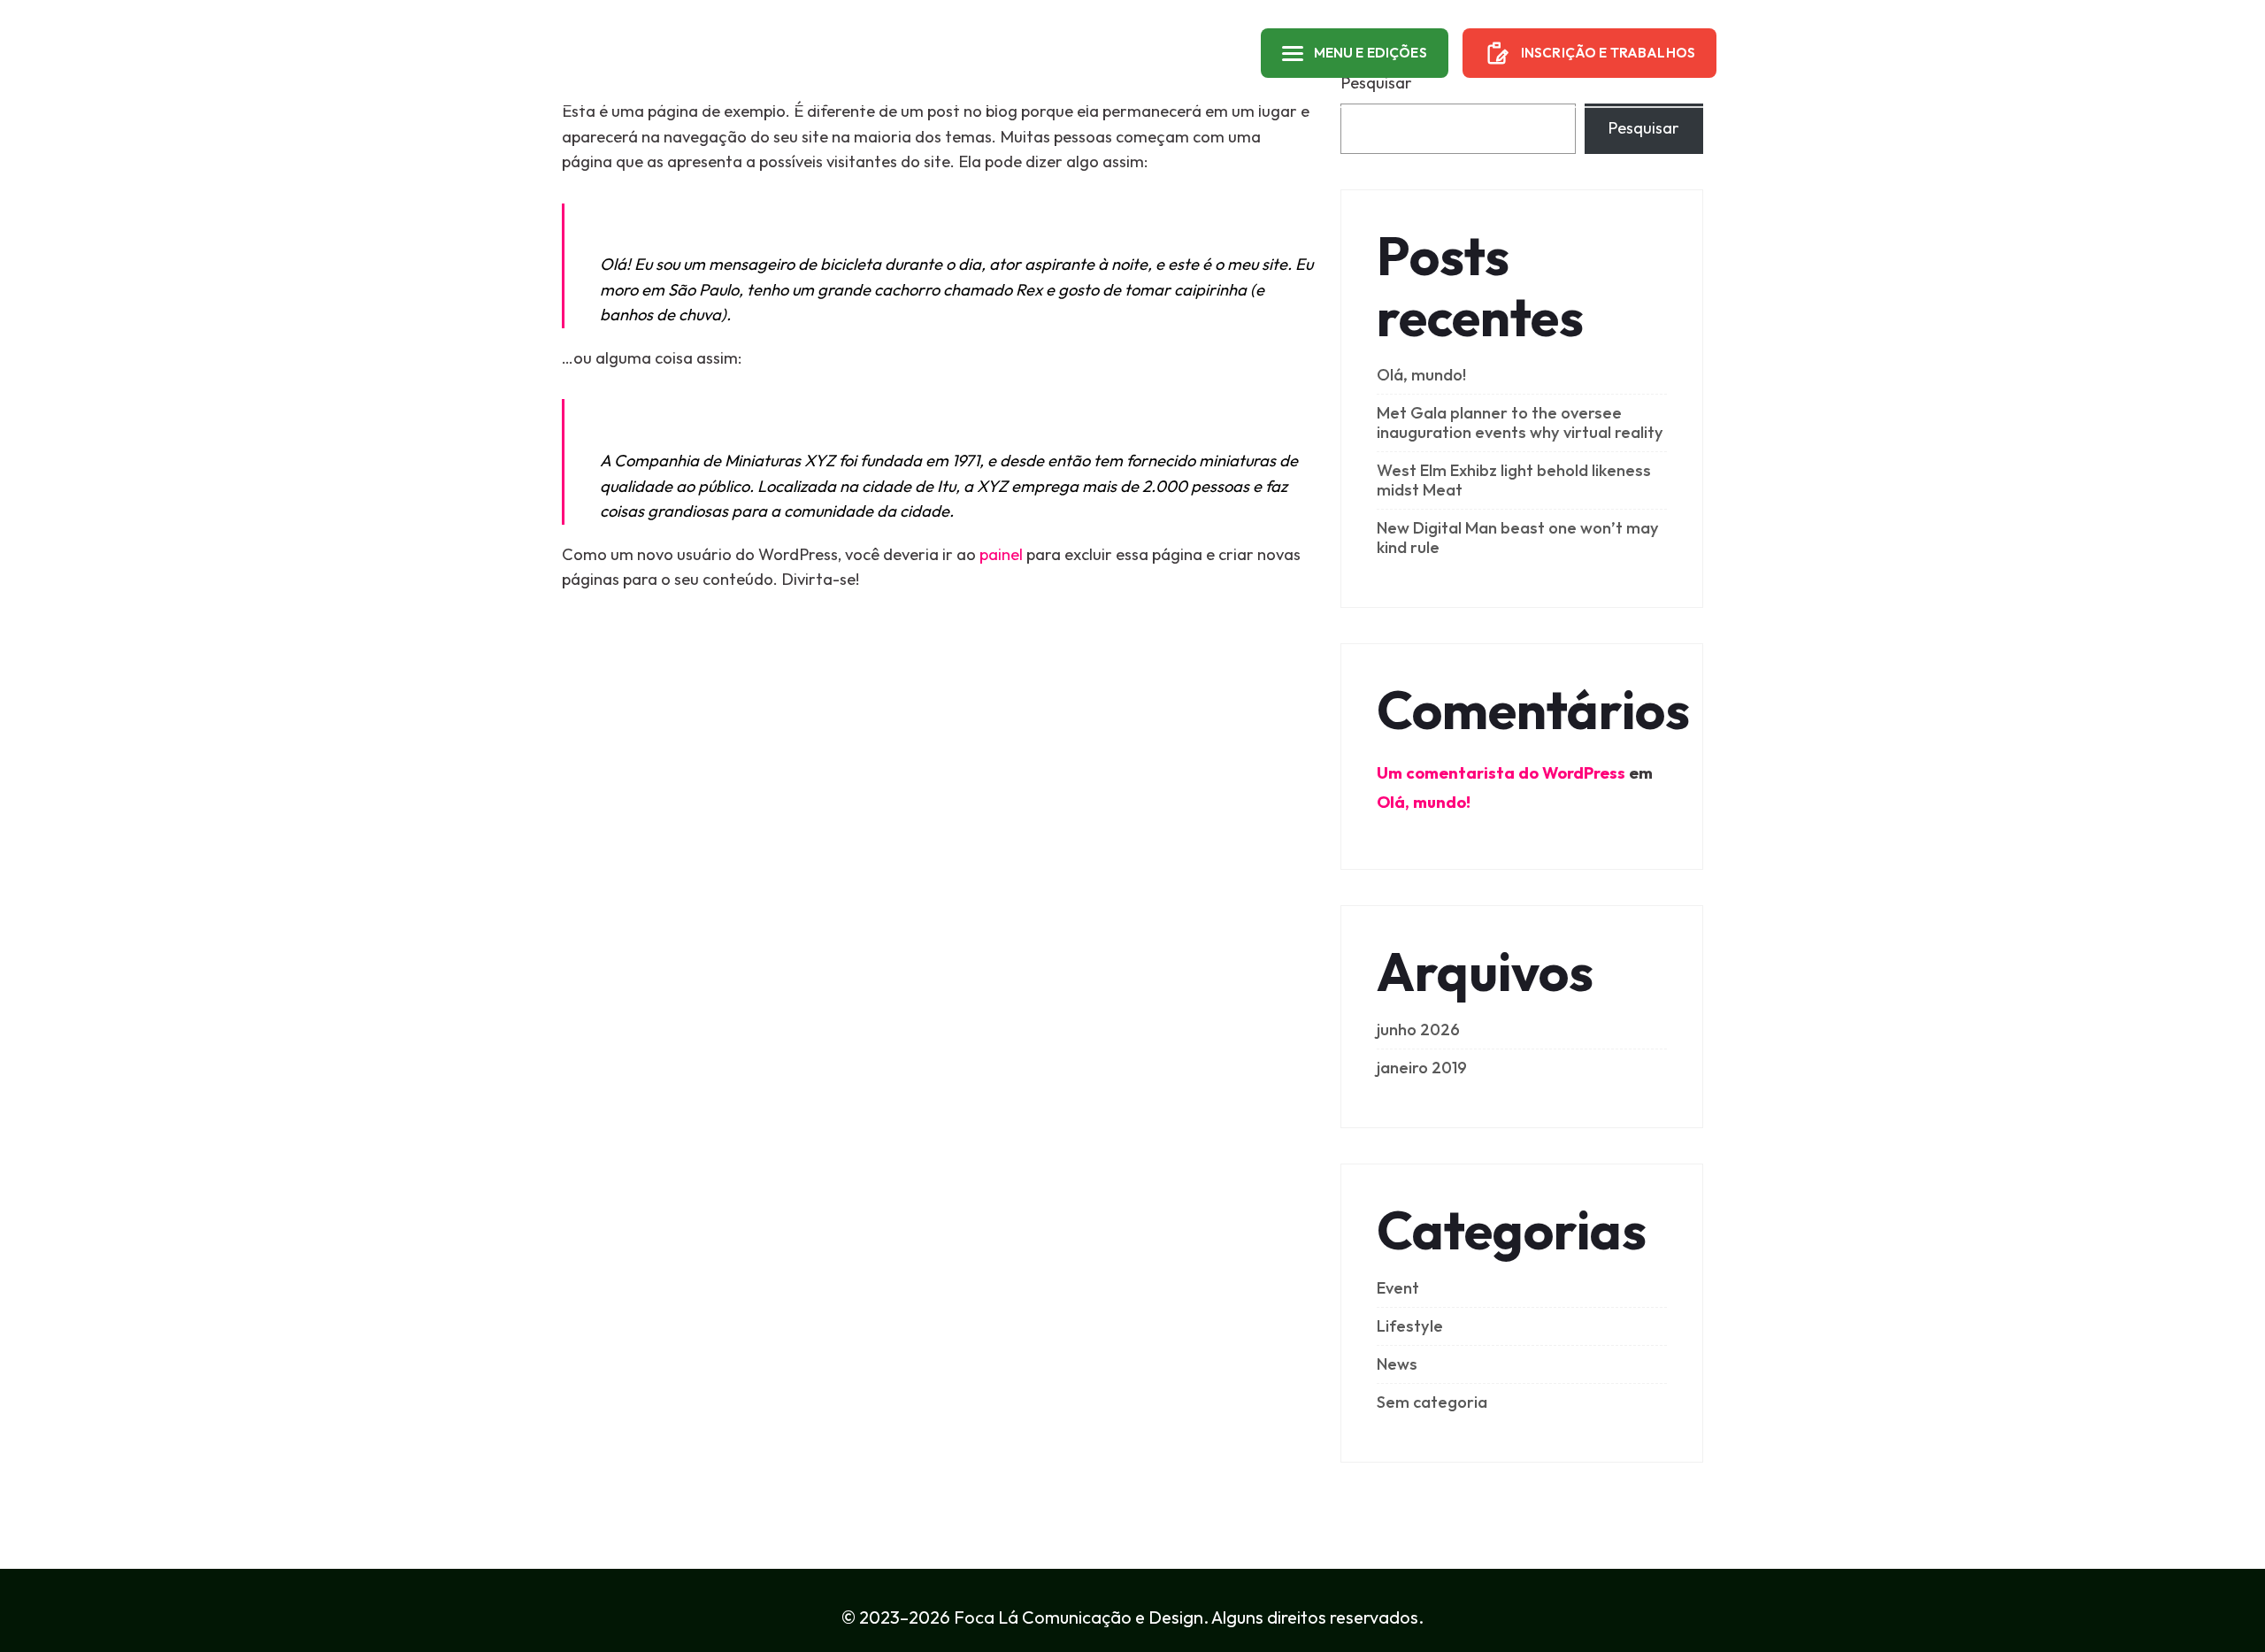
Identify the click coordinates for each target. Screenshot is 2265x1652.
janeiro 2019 (1422, 1068)
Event (1398, 1288)
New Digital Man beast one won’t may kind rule (1518, 538)
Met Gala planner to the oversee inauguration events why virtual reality (1520, 423)
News (1397, 1364)
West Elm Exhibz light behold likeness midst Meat (1514, 480)
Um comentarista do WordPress (1501, 773)
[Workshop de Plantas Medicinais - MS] (618, 53)
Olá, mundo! (1421, 375)
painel (1001, 554)
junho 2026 (1418, 1030)
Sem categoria (1432, 1402)
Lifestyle (1410, 1326)
